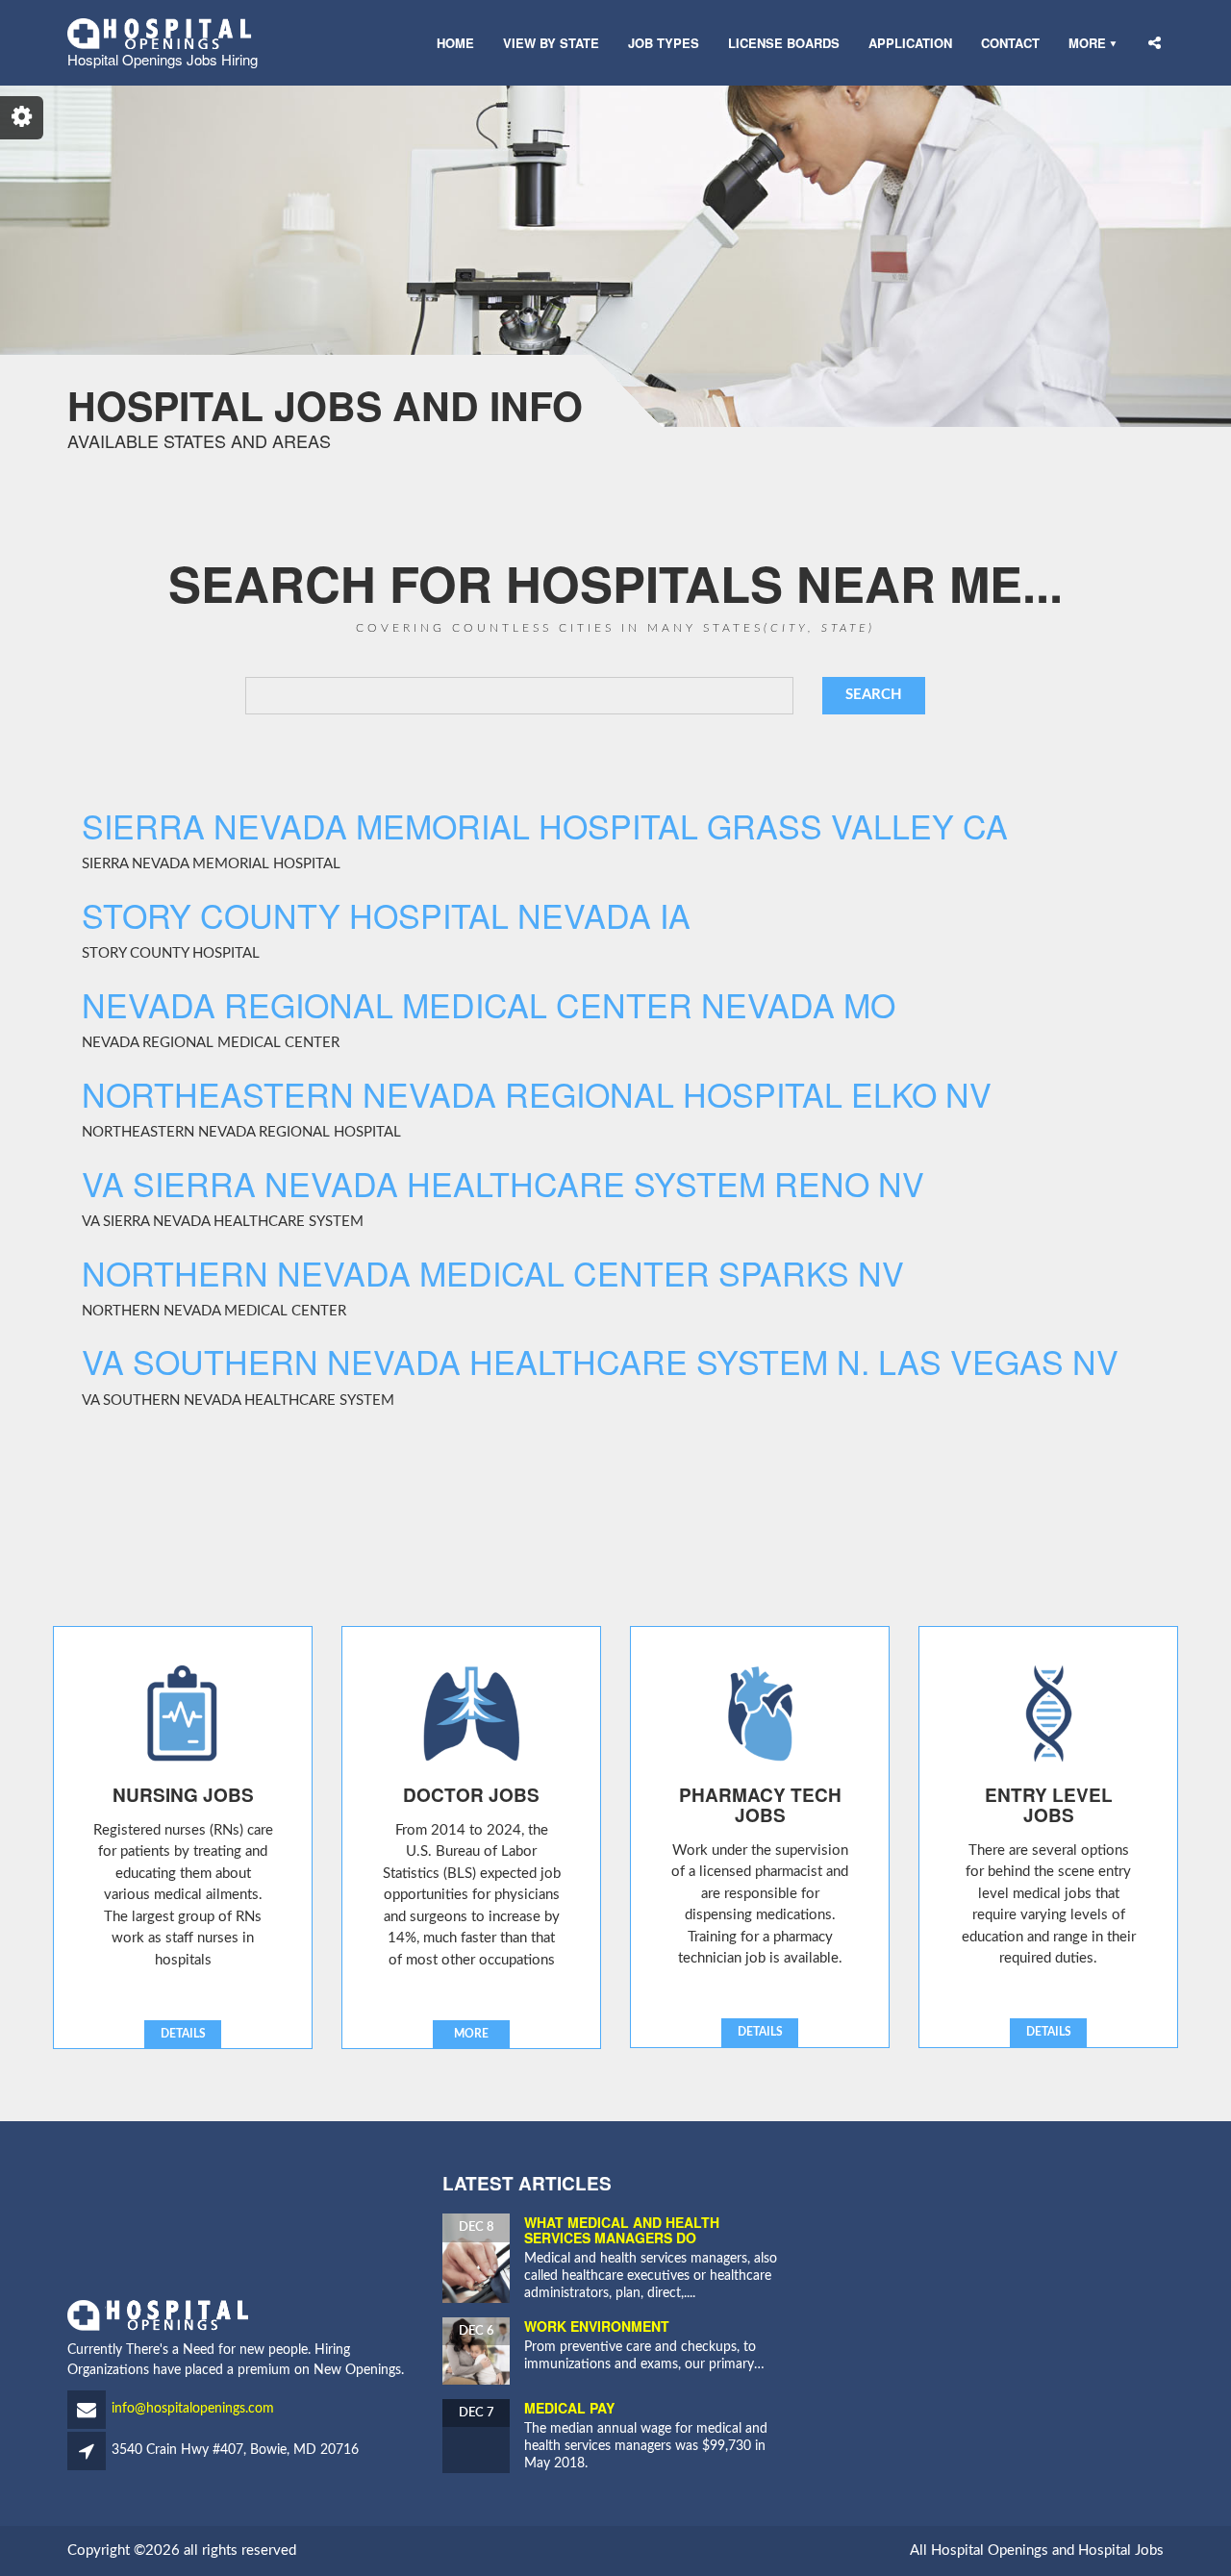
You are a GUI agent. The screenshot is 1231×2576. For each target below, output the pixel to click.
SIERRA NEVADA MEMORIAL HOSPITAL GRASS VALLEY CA (545, 825)
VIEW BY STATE (551, 43)
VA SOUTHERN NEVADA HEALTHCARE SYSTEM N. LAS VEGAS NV (600, 1361)
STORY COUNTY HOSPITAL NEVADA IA (386, 915)
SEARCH (874, 695)
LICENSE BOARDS (784, 43)
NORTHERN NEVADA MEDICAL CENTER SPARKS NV (493, 1273)
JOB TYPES (664, 43)
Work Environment (597, 2326)
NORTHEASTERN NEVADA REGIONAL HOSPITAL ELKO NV (537, 1094)
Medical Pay (569, 2408)
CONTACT (1010, 43)
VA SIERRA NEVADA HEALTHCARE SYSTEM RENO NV (503, 1183)
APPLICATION (910, 43)
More (1087, 43)
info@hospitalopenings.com (193, 2409)
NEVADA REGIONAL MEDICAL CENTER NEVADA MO (489, 1004)
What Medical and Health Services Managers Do (622, 2229)
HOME (455, 43)
